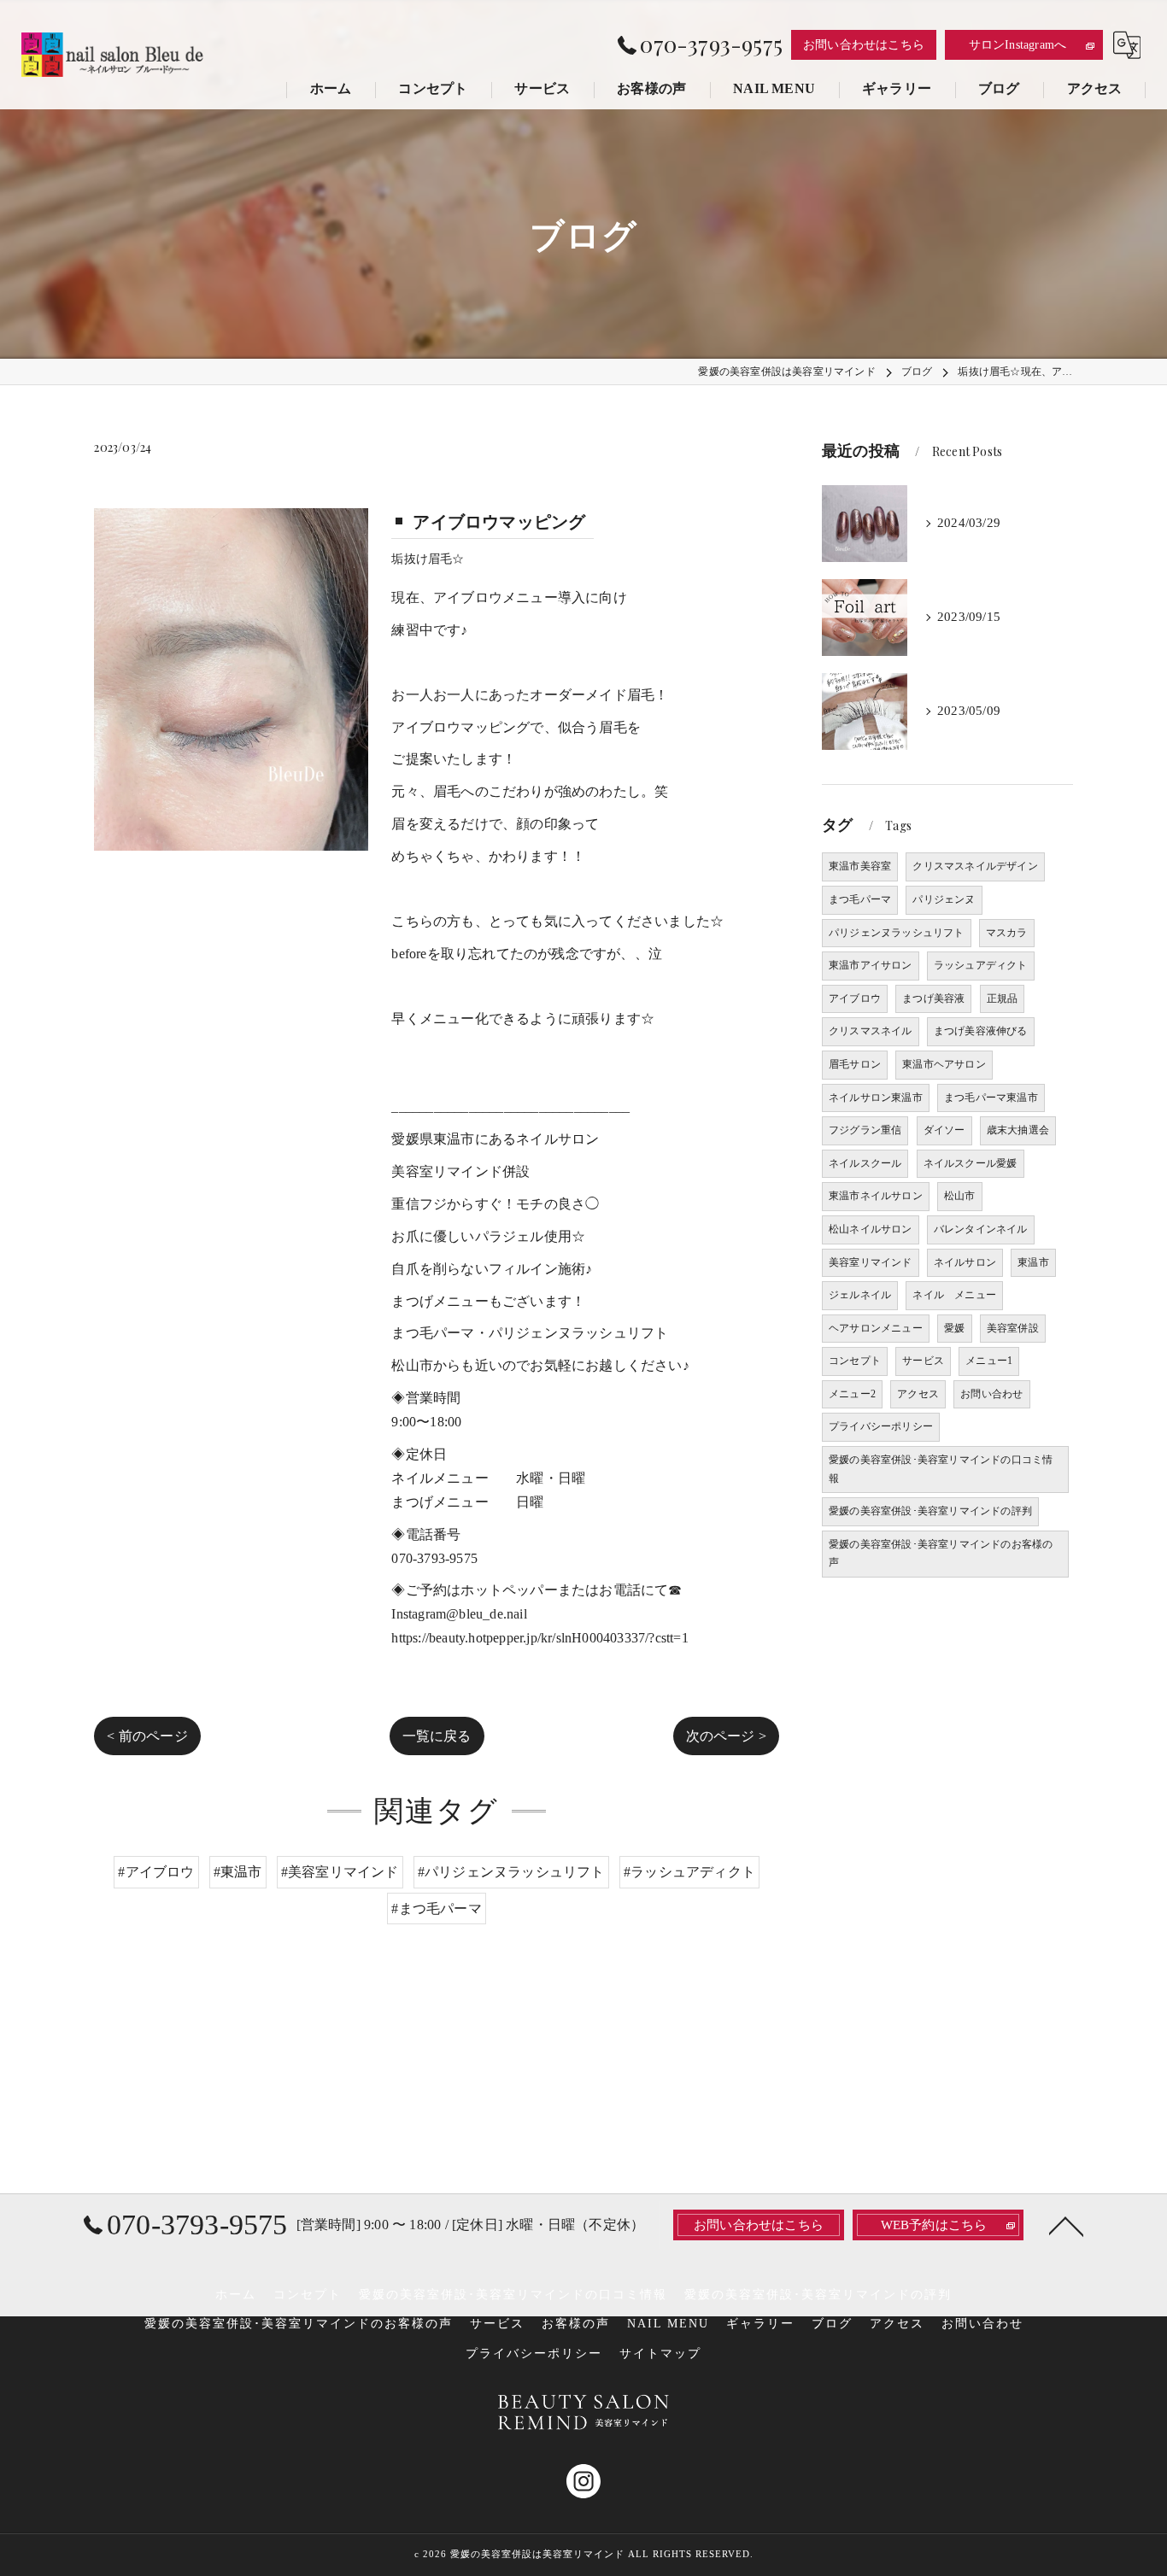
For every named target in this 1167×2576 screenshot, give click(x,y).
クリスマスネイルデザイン (975, 866)
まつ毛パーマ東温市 (991, 1098)
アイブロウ (855, 998)
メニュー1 (989, 1361)
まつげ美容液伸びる (981, 1031)
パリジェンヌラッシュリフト (897, 933)
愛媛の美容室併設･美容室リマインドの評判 (930, 1511)
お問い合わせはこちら (864, 45)
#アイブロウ (156, 1872)
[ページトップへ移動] (1066, 2225)
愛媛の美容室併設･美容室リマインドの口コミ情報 (941, 1469)
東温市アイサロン (871, 965)
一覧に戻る (437, 1736)
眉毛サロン (855, 1064)
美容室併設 (1013, 1328)
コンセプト (855, 1361)
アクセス (918, 1394)
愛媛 (954, 1328)
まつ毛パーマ (860, 899)
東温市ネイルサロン (876, 1196)
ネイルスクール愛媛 (971, 1163)
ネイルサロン (965, 1262)
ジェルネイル (860, 1295)
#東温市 (238, 1872)
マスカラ (1007, 933)
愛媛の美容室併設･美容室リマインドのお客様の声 (941, 1554)
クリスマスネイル (871, 1031)
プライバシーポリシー (881, 1426)
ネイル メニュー (954, 1295)
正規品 (1003, 998)
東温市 (1033, 1262)
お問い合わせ (991, 1394)
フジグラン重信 (865, 1130)
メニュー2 (852, 1394)
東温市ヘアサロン (944, 1064)
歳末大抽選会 (1018, 1130)
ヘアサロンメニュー (876, 1328)
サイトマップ (660, 2354)
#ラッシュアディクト (689, 1872)
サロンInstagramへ (1018, 45)
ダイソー (944, 1130)
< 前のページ (147, 1736)
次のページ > (726, 1736)
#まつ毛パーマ (436, 1909)
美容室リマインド (871, 1262)
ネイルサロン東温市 (876, 1098)
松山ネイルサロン (871, 1229)
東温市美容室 (860, 866)
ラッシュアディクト (981, 965)
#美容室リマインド (340, 1872)
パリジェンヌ (944, 899)
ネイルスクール (865, 1163)
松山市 (960, 1196)
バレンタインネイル (981, 1229)
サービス (923, 1361)
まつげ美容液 (933, 998)
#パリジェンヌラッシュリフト (511, 1872)
